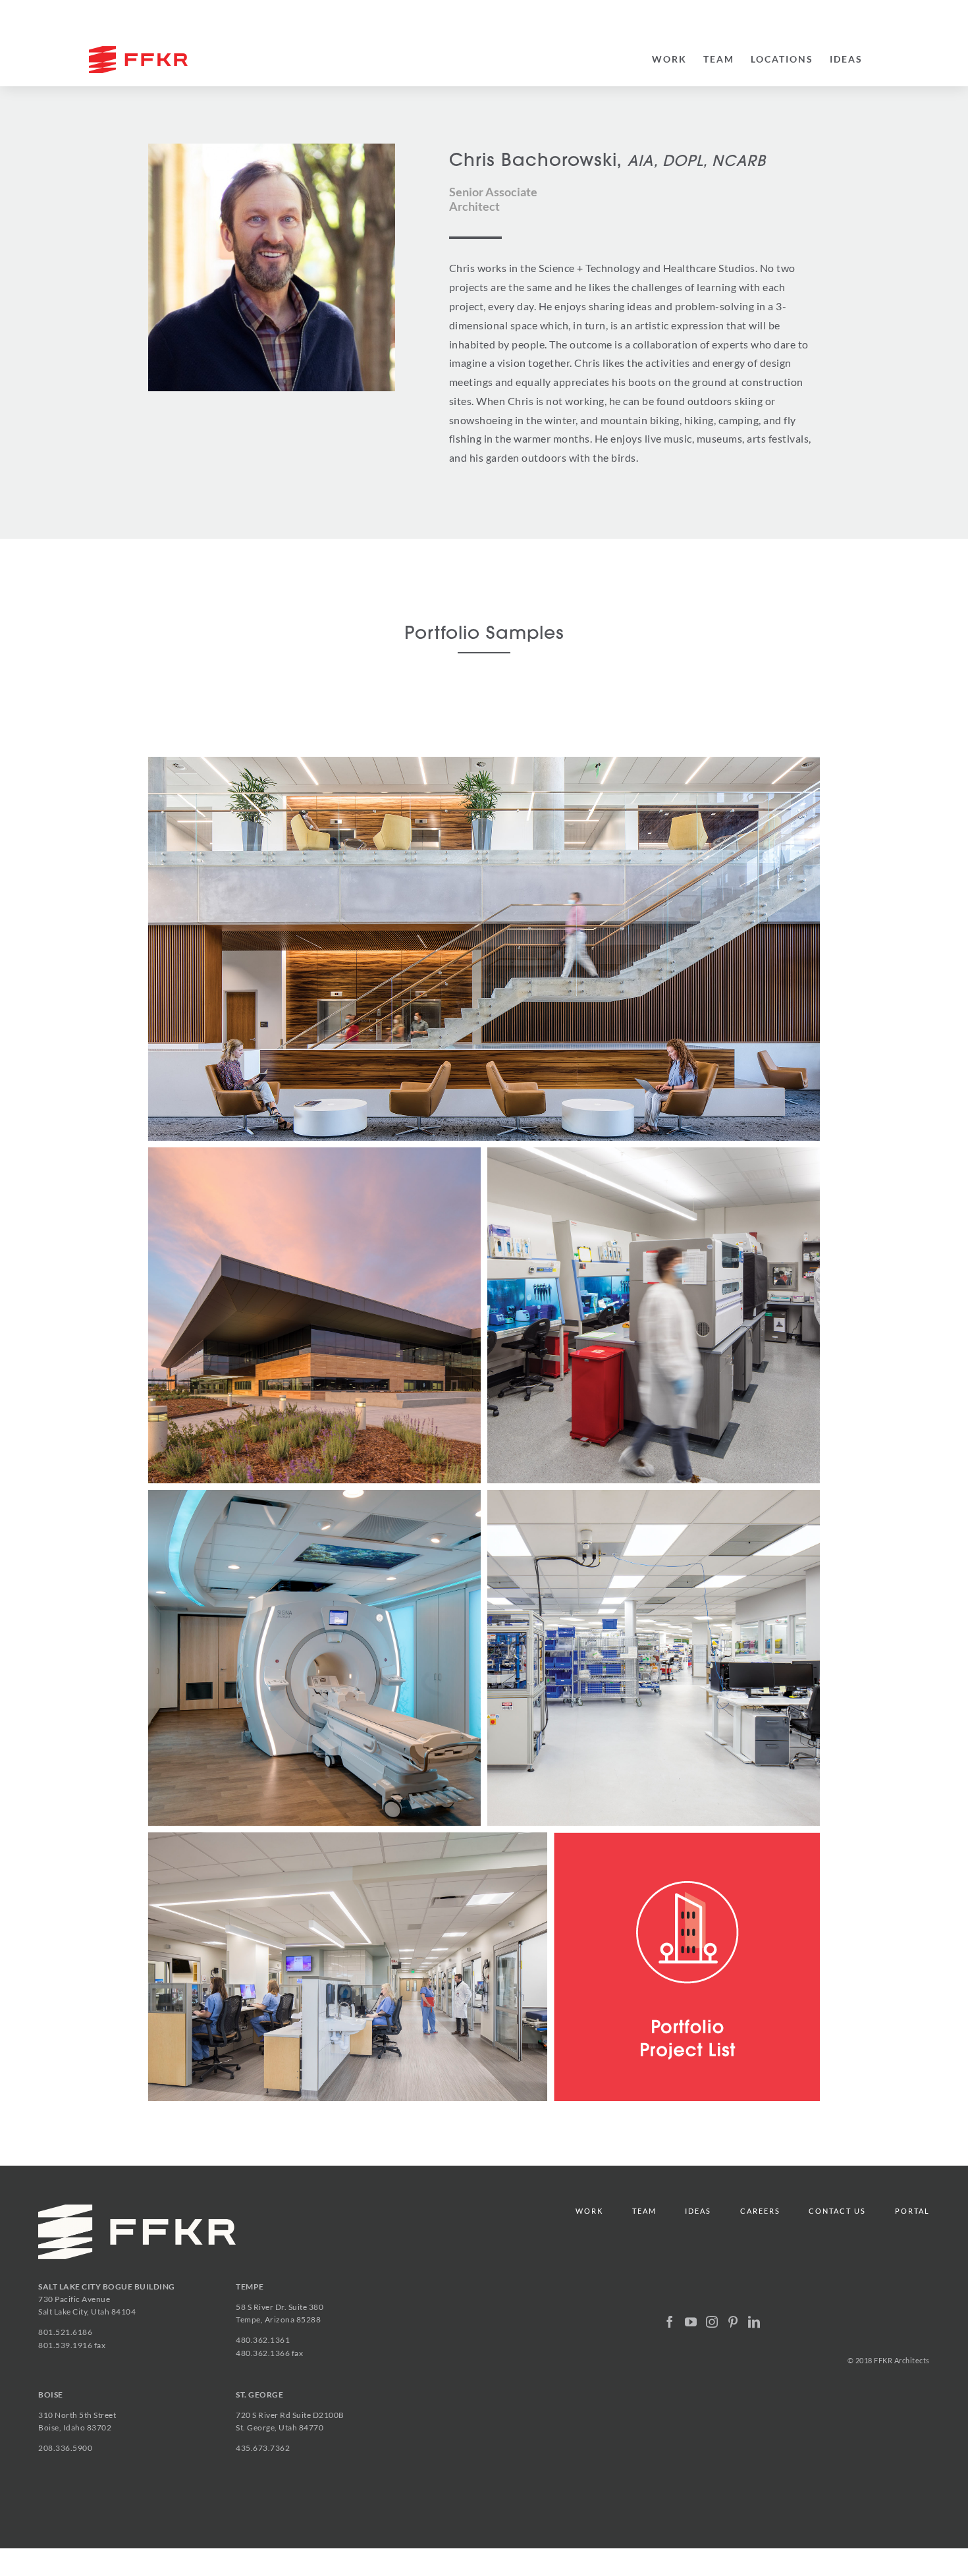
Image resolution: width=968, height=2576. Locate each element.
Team (644, 2211)
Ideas (698, 2211)
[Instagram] (712, 2322)
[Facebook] (670, 2322)
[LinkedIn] (754, 2322)
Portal (912, 2211)
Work (589, 2211)
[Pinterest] (733, 2322)
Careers (760, 2211)
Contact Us (837, 2211)
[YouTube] (691, 2322)
